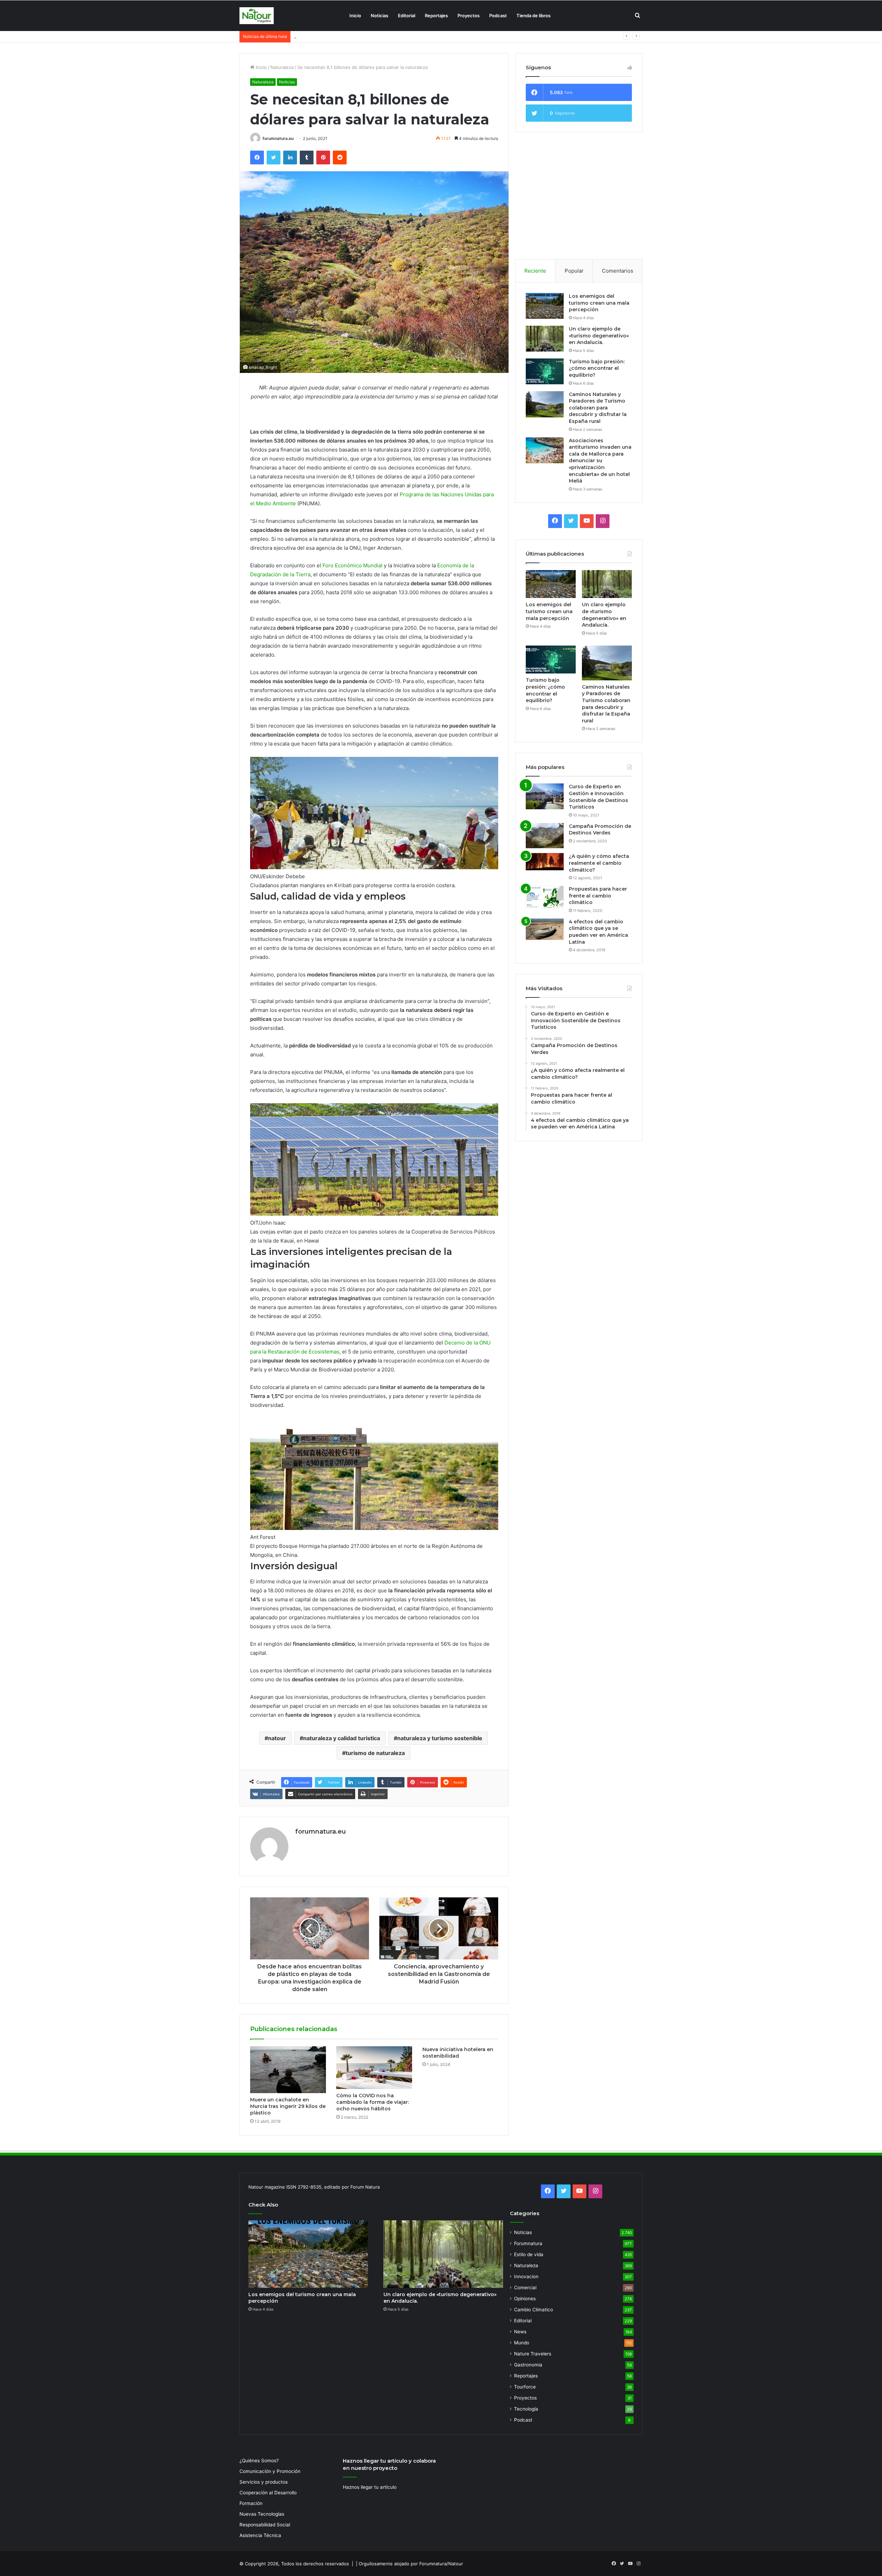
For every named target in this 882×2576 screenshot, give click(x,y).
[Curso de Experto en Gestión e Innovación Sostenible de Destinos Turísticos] (545, 796)
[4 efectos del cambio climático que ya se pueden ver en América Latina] (545, 929)
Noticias (380, 16)
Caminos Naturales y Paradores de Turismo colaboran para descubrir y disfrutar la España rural (598, 408)
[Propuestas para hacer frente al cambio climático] (545, 897)
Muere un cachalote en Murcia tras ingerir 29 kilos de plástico (288, 2106)
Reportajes (436, 16)
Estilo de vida (529, 2254)
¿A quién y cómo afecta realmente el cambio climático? (599, 863)
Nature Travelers (533, 2354)
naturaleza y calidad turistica (342, 1738)
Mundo (522, 2343)
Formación (251, 2503)
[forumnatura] (257, 16)
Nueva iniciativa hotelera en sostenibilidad (458, 2053)
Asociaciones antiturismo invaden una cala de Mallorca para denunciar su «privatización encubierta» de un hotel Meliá (600, 461)
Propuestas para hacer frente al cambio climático (598, 896)
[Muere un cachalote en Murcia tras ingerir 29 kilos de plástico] (288, 2070)
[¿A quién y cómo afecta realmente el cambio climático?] (545, 862)
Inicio (355, 16)
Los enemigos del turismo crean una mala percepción (599, 303)
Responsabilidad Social (265, 2525)
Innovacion (526, 2276)
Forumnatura (528, 2243)
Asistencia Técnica (260, 2535)
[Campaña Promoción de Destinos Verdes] (545, 836)
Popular (574, 271)
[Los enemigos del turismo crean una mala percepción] (545, 306)
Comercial (525, 2288)
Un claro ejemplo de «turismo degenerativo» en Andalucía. (599, 336)
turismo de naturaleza (375, 1753)
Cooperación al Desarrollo (268, 2493)
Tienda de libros (534, 16)
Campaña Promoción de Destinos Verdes (600, 830)
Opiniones (525, 2299)
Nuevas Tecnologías (262, 2514)
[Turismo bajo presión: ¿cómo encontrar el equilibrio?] (545, 371)
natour (277, 1738)
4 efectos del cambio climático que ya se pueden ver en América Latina (598, 932)
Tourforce (525, 2387)
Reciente (535, 271)
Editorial (407, 16)
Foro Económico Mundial (352, 565)
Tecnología (526, 2409)
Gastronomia (528, 2365)
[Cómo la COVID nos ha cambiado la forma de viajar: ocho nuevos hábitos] (374, 2068)
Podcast (498, 16)
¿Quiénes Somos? (259, 2461)
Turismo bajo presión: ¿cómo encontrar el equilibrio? (597, 368)
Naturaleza (282, 67)
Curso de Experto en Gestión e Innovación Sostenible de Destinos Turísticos (598, 797)
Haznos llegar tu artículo (370, 2487)
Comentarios (618, 271)
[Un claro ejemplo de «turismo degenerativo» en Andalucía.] (545, 339)
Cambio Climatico (534, 2310)
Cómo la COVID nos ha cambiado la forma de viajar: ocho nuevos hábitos (373, 2102)
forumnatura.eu (278, 138)
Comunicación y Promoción (270, 2471)
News (520, 2332)
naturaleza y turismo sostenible (440, 1738)
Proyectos (469, 16)
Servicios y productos (264, 2482)
